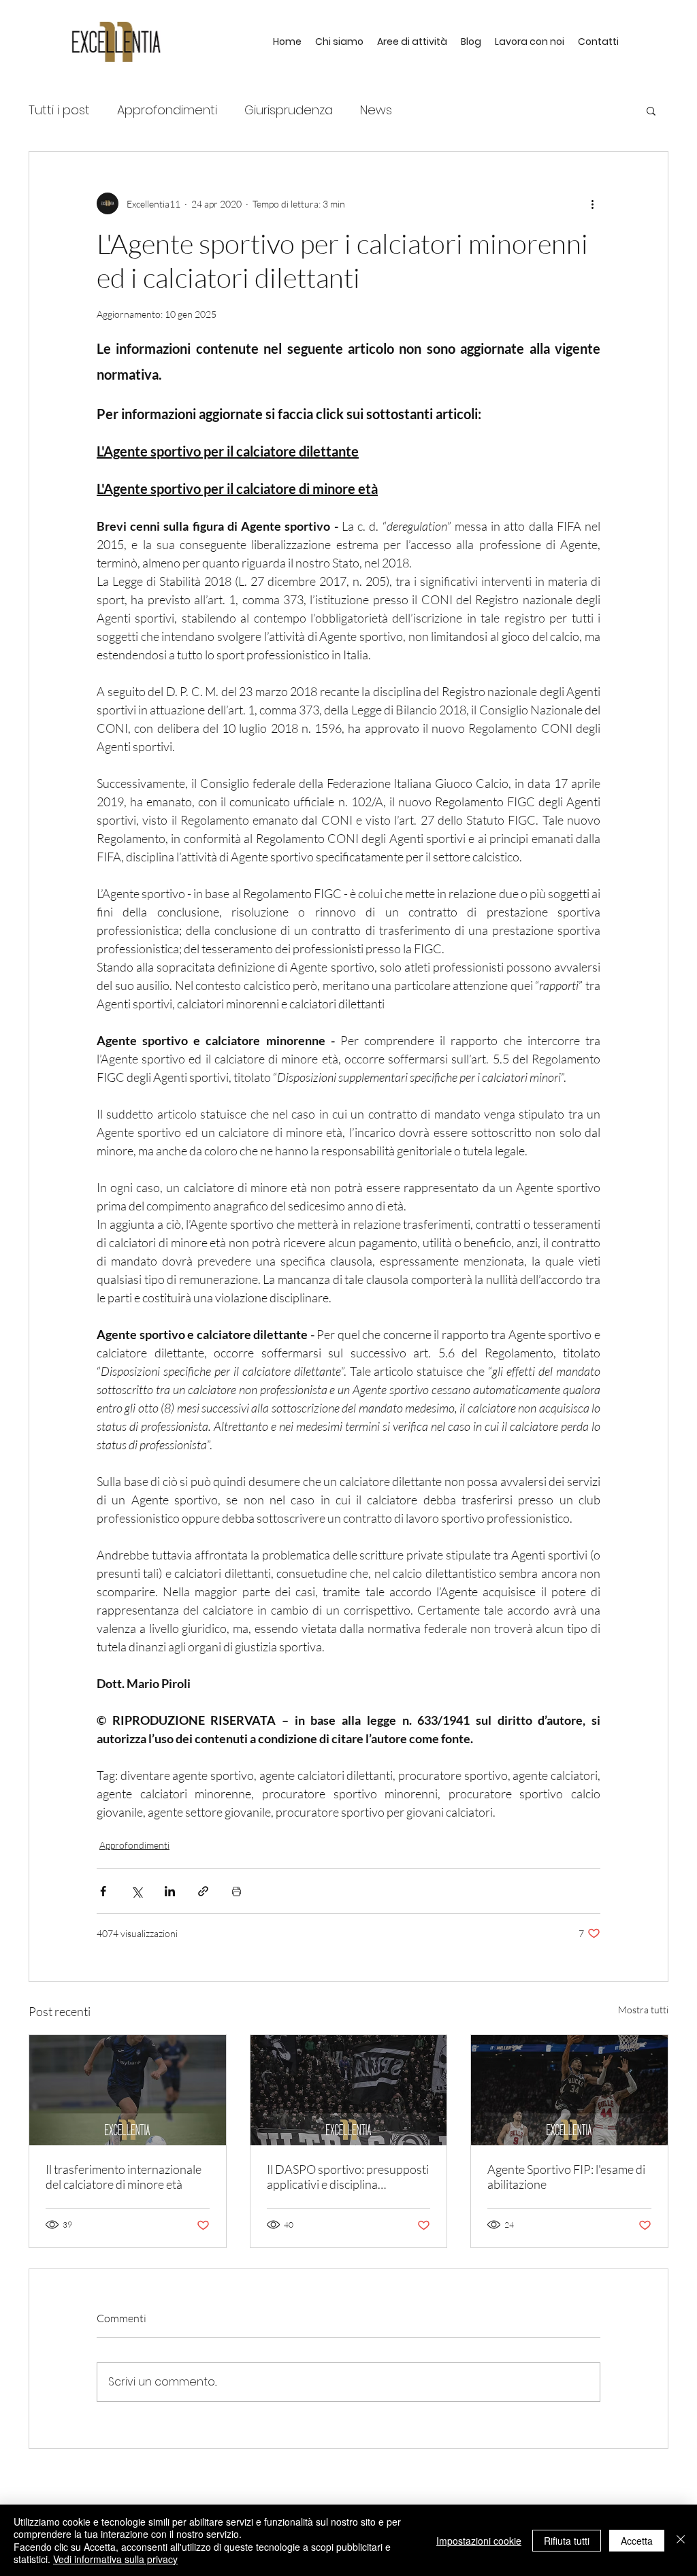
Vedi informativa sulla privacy (115, 2559)
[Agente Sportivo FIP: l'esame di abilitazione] (569, 2090)
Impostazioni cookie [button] (479, 2541)
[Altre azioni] (592, 203)
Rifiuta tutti (567, 2541)
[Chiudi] (681, 2540)
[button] (651, 110)
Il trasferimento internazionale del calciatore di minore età (124, 2177)
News (376, 110)
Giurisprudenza (289, 110)
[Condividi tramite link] (203, 1891)
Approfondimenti (167, 110)
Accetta (637, 2541)
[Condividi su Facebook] (103, 1891)
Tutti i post (59, 110)
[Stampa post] (237, 1891)
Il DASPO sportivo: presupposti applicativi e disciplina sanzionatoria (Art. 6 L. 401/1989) (348, 2177)
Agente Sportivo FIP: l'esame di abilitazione (566, 2177)
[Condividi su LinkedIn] (170, 1891)
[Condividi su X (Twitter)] (136, 1891)
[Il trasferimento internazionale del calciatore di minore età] (128, 2090)
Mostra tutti (643, 2010)
